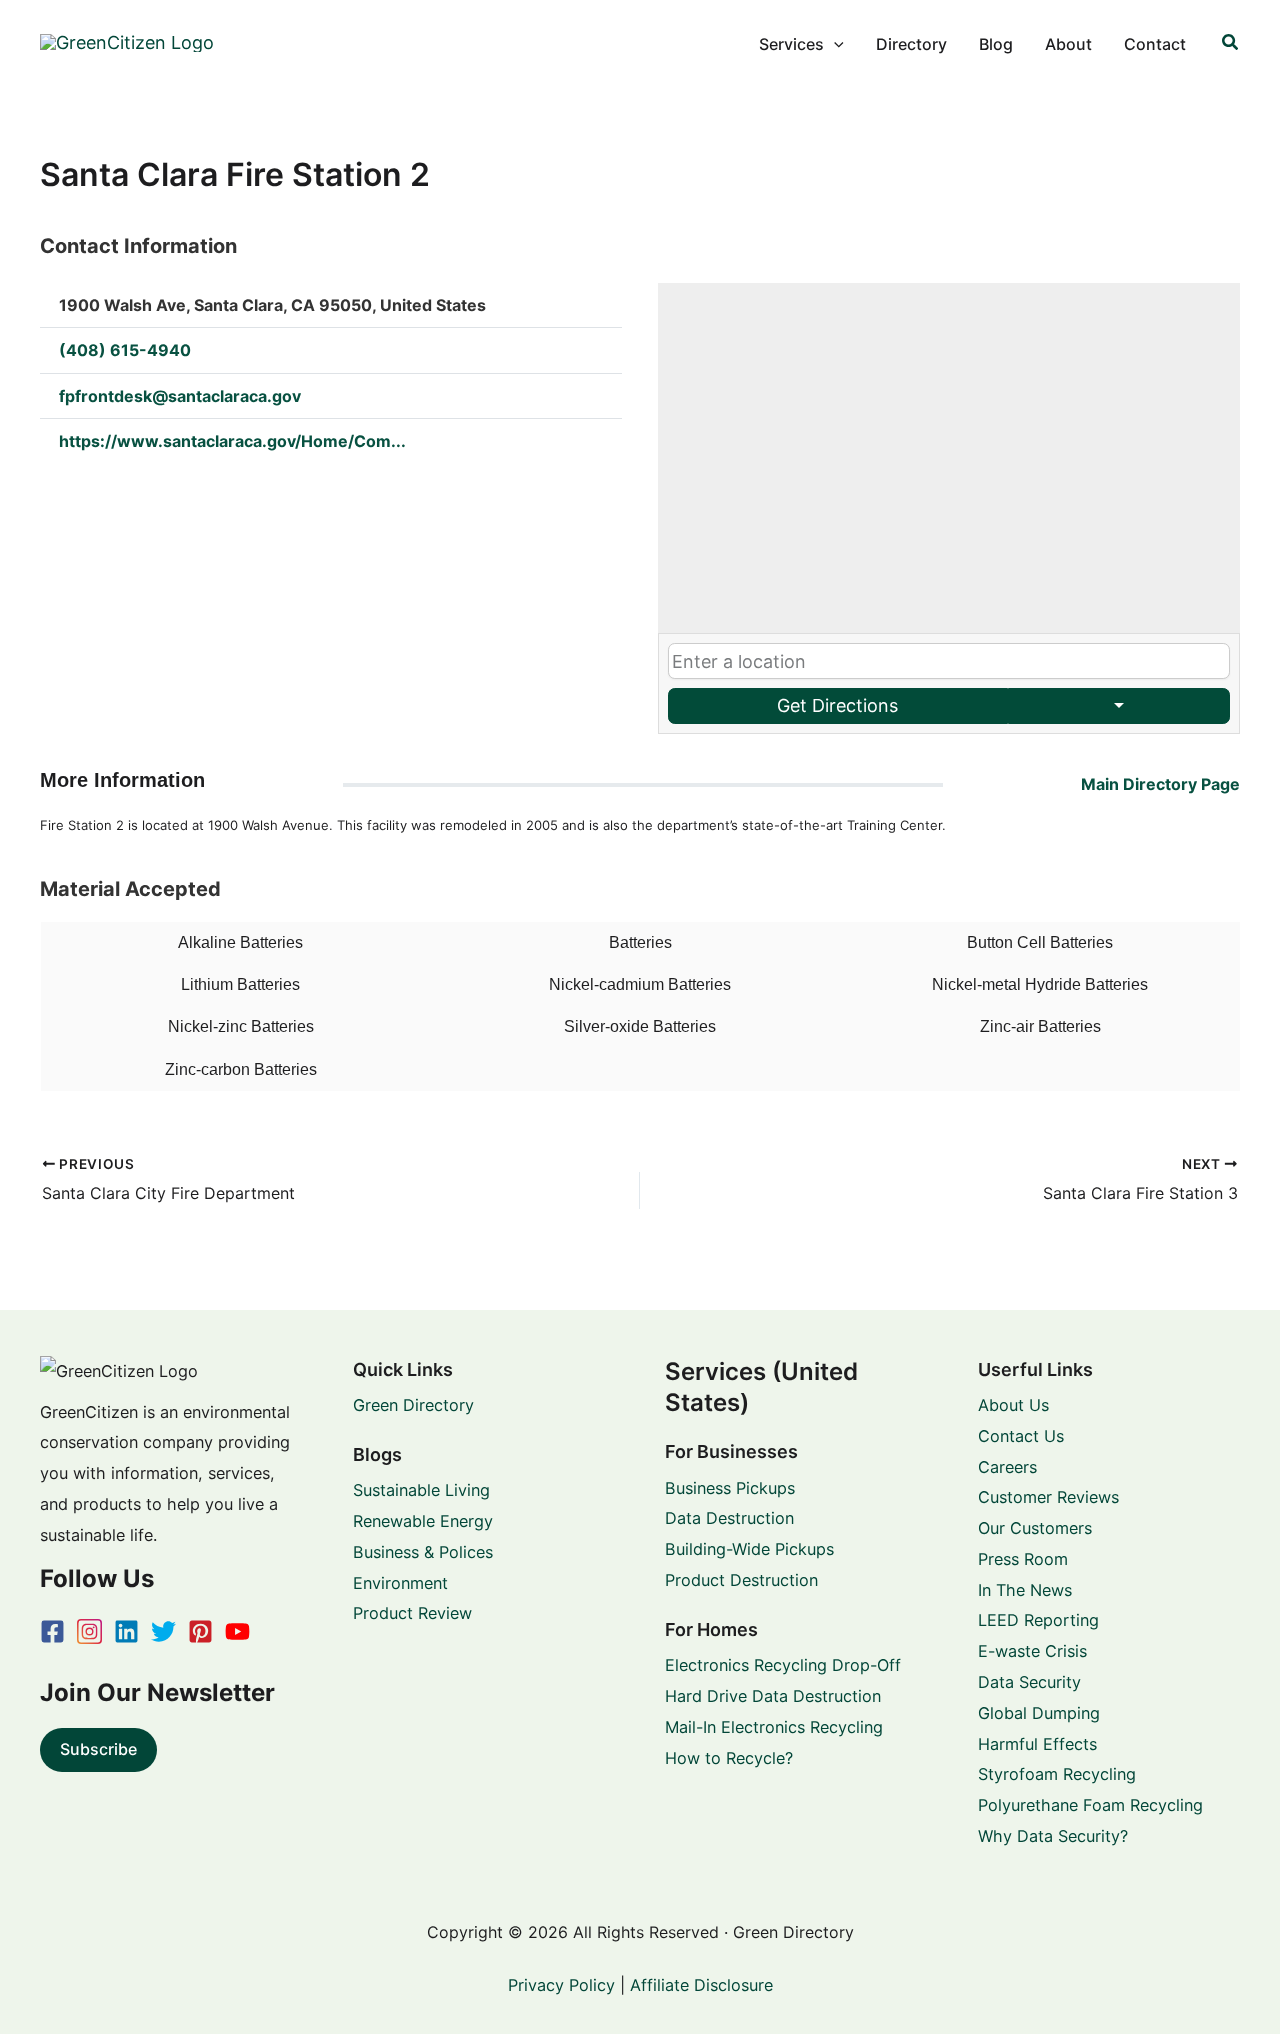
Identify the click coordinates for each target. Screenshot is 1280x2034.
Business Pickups (730, 1488)
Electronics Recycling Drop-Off (783, 1665)
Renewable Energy (423, 1521)
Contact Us (1021, 1436)
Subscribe (98, 1749)
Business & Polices (423, 1552)
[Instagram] (89, 1631)
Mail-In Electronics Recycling (774, 1727)
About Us (1013, 1405)
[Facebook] (52, 1631)
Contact (1155, 44)
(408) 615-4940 (125, 350)
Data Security (1029, 1682)
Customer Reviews (1048, 1497)
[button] (834, 44)
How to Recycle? (729, 1758)
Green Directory (413, 1405)
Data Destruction (729, 1518)
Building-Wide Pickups (749, 1549)
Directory (911, 44)
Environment (400, 1583)
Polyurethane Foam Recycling (1090, 1805)
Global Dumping (1039, 1713)
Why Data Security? (1053, 1836)
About (1068, 44)
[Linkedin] (126, 1631)
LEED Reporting (1038, 1620)
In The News (1025, 1590)
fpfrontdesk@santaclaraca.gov (180, 396)
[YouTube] (237, 1631)
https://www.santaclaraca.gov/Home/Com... (232, 441)
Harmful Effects (1037, 1744)
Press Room (1023, 1559)
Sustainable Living (421, 1490)
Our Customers (1035, 1528)
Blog (996, 44)
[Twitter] (163, 1631)
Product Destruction (741, 1580)
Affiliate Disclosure (701, 1985)
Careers (1007, 1467)
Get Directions (837, 705)
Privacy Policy (561, 1985)
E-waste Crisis (1032, 1651)
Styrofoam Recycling (1057, 1774)
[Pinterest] (200, 1631)
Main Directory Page (1160, 784)
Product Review (412, 1613)
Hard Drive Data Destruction (773, 1696)
